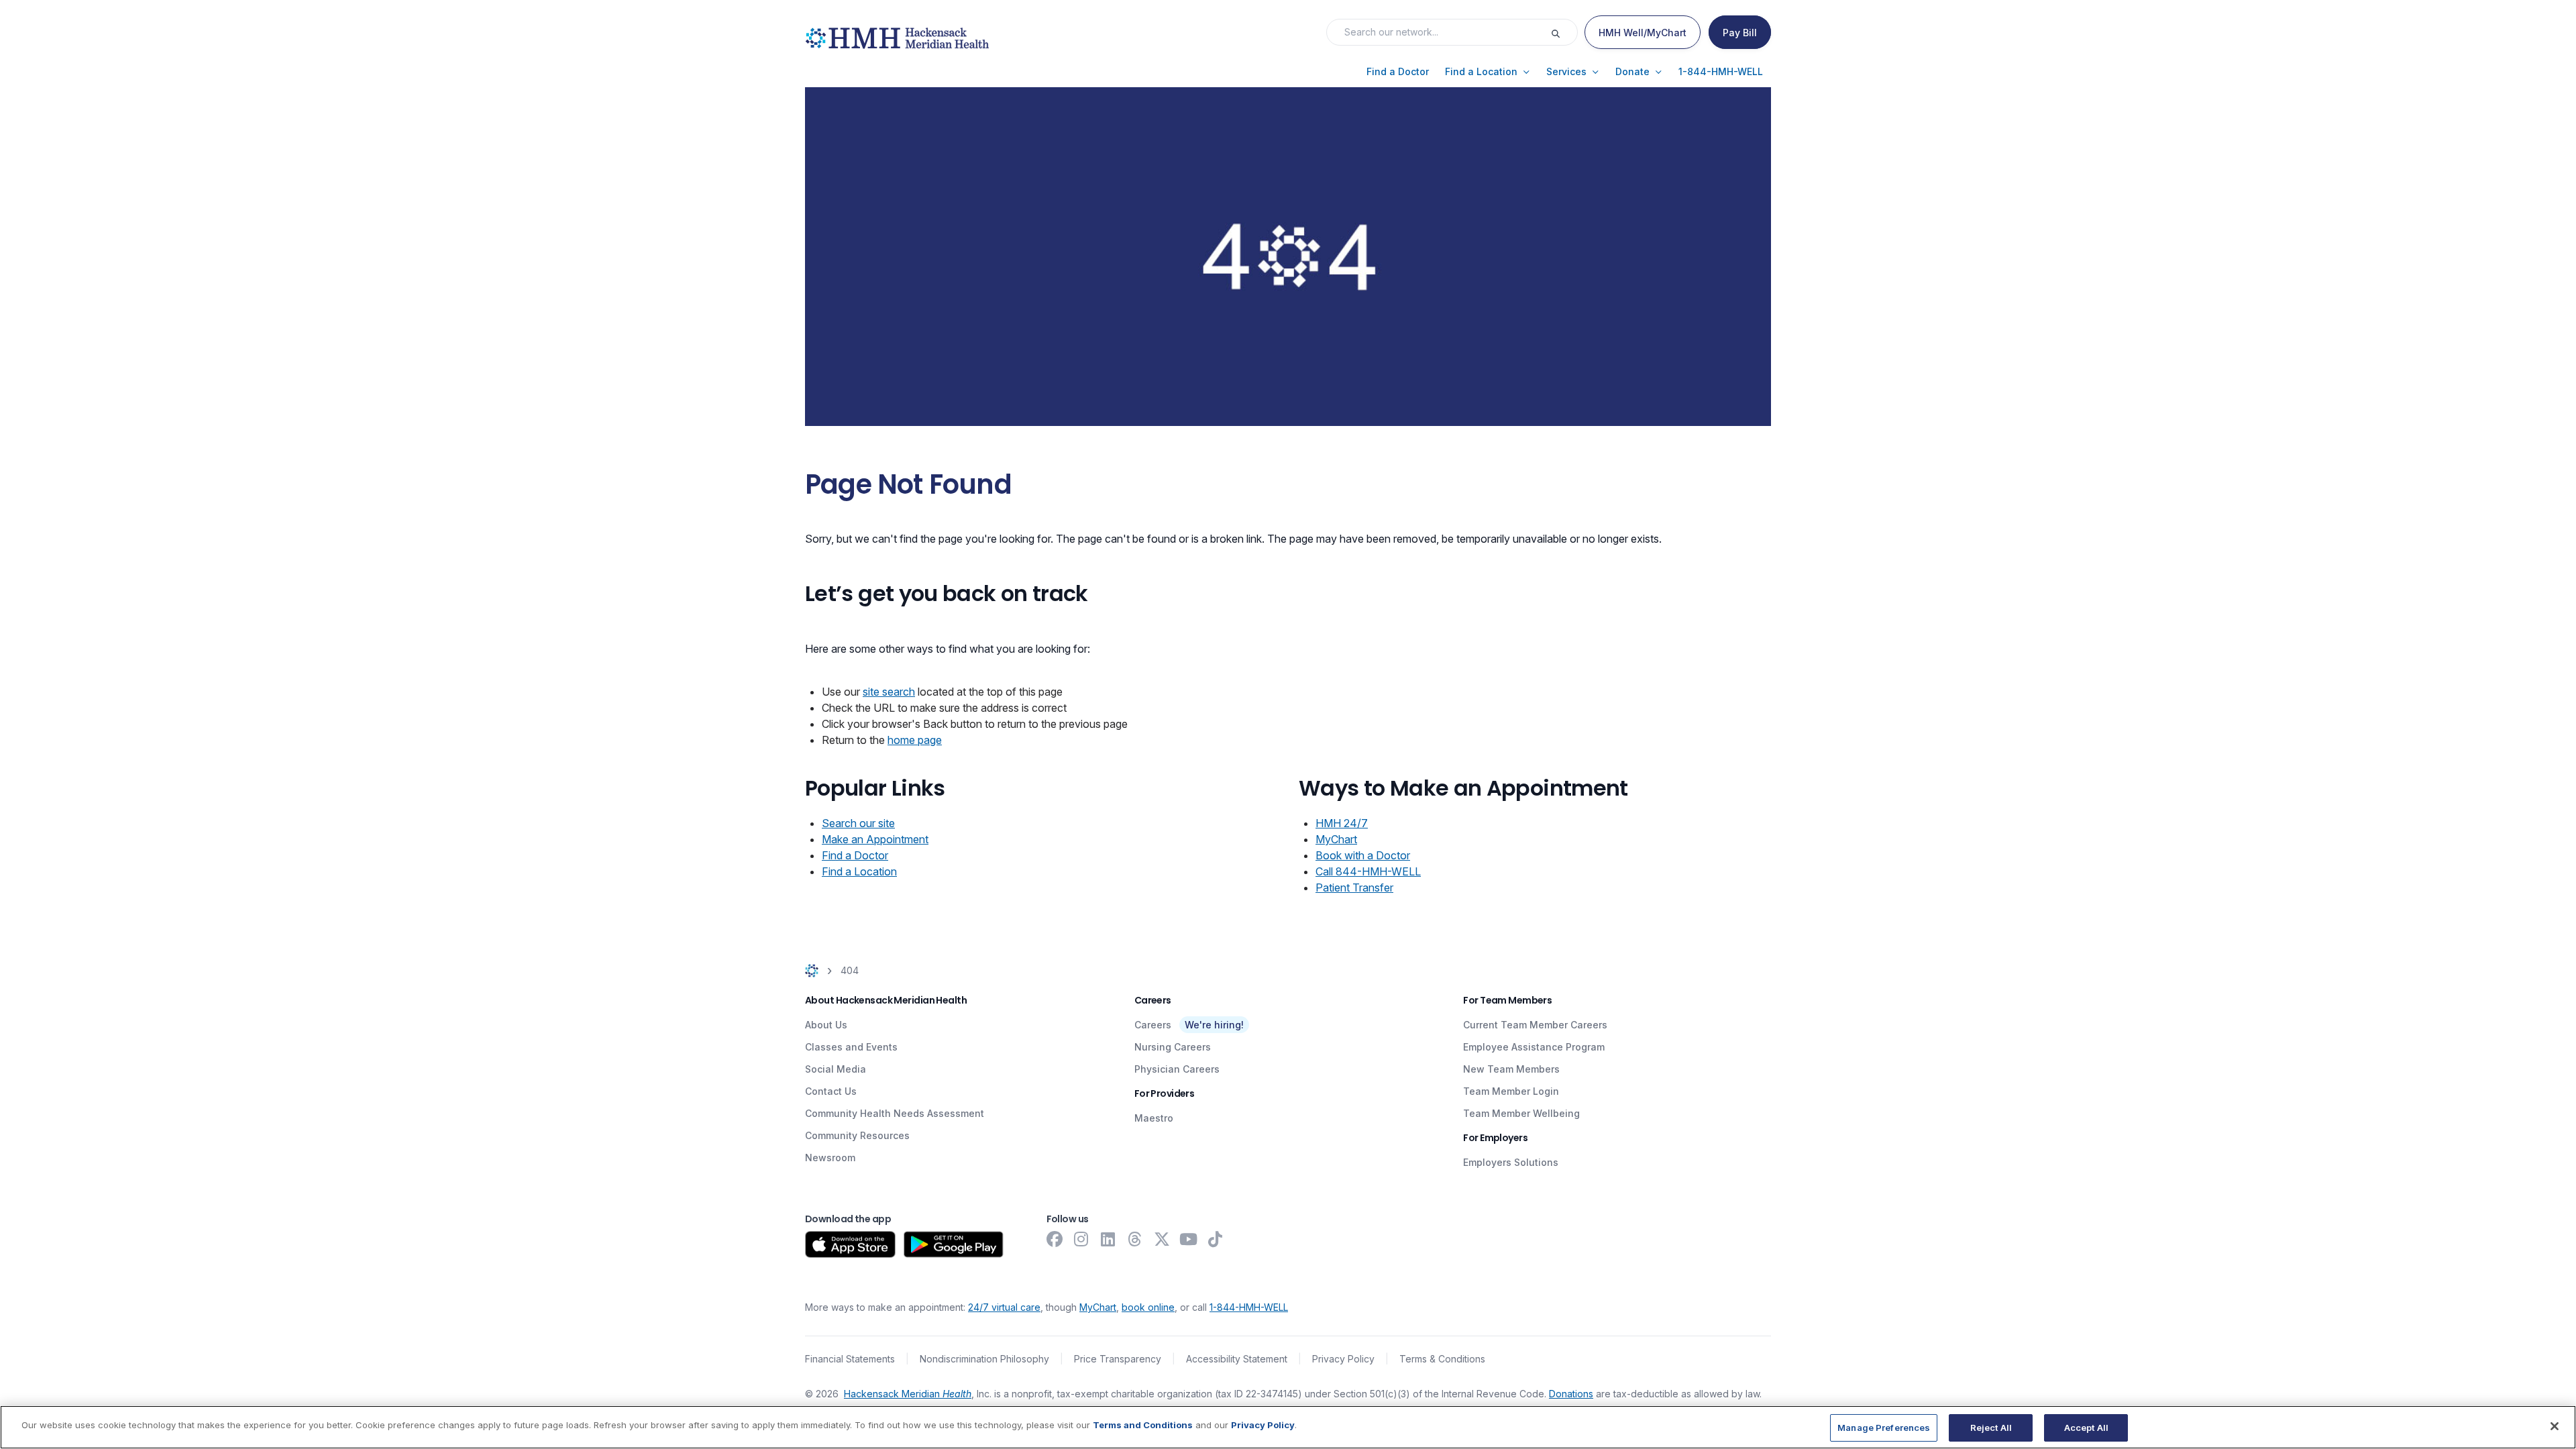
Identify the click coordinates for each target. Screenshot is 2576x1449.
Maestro (1154, 1118)
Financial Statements (850, 1359)
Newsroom (830, 1158)
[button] (1398, 72)
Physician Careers (1177, 1069)
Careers (1153, 1025)
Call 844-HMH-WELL (1368, 871)
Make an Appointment (875, 839)
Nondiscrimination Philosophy (984, 1359)
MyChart (1336, 839)
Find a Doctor (855, 855)
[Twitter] (1162, 1239)
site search (889, 692)
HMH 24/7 (1342, 823)
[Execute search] (1564, 32)
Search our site (858, 823)
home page (915, 740)
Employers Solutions (1511, 1162)
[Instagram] (1081, 1239)
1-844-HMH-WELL (1249, 1307)
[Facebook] (1055, 1239)
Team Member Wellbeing (1521, 1113)
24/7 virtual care (1004, 1307)
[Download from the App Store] (850, 1244)
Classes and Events (851, 1047)
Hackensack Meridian (908, 1394)
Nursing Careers (1173, 1047)
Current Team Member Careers (1535, 1025)
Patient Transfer (1354, 888)
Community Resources (857, 1135)
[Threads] (1135, 1239)
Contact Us (831, 1091)
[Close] (2555, 1426)
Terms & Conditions (1442, 1359)
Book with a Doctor (1363, 855)
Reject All (1991, 1428)
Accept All (2086, 1428)
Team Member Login (1511, 1091)
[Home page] (812, 970)
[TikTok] (1216, 1239)
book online (1148, 1307)
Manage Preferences (1884, 1428)
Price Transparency (1118, 1359)
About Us (826, 1025)
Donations (1571, 1394)
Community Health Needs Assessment (895, 1113)
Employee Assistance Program (1534, 1047)
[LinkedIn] (1108, 1239)
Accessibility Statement (1237, 1359)
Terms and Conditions (1143, 1425)
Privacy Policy (1343, 1359)
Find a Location (859, 871)
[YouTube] (1189, 1239)
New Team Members (1511, 1069)
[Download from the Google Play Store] (954, 1244)
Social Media (836, 1069)
